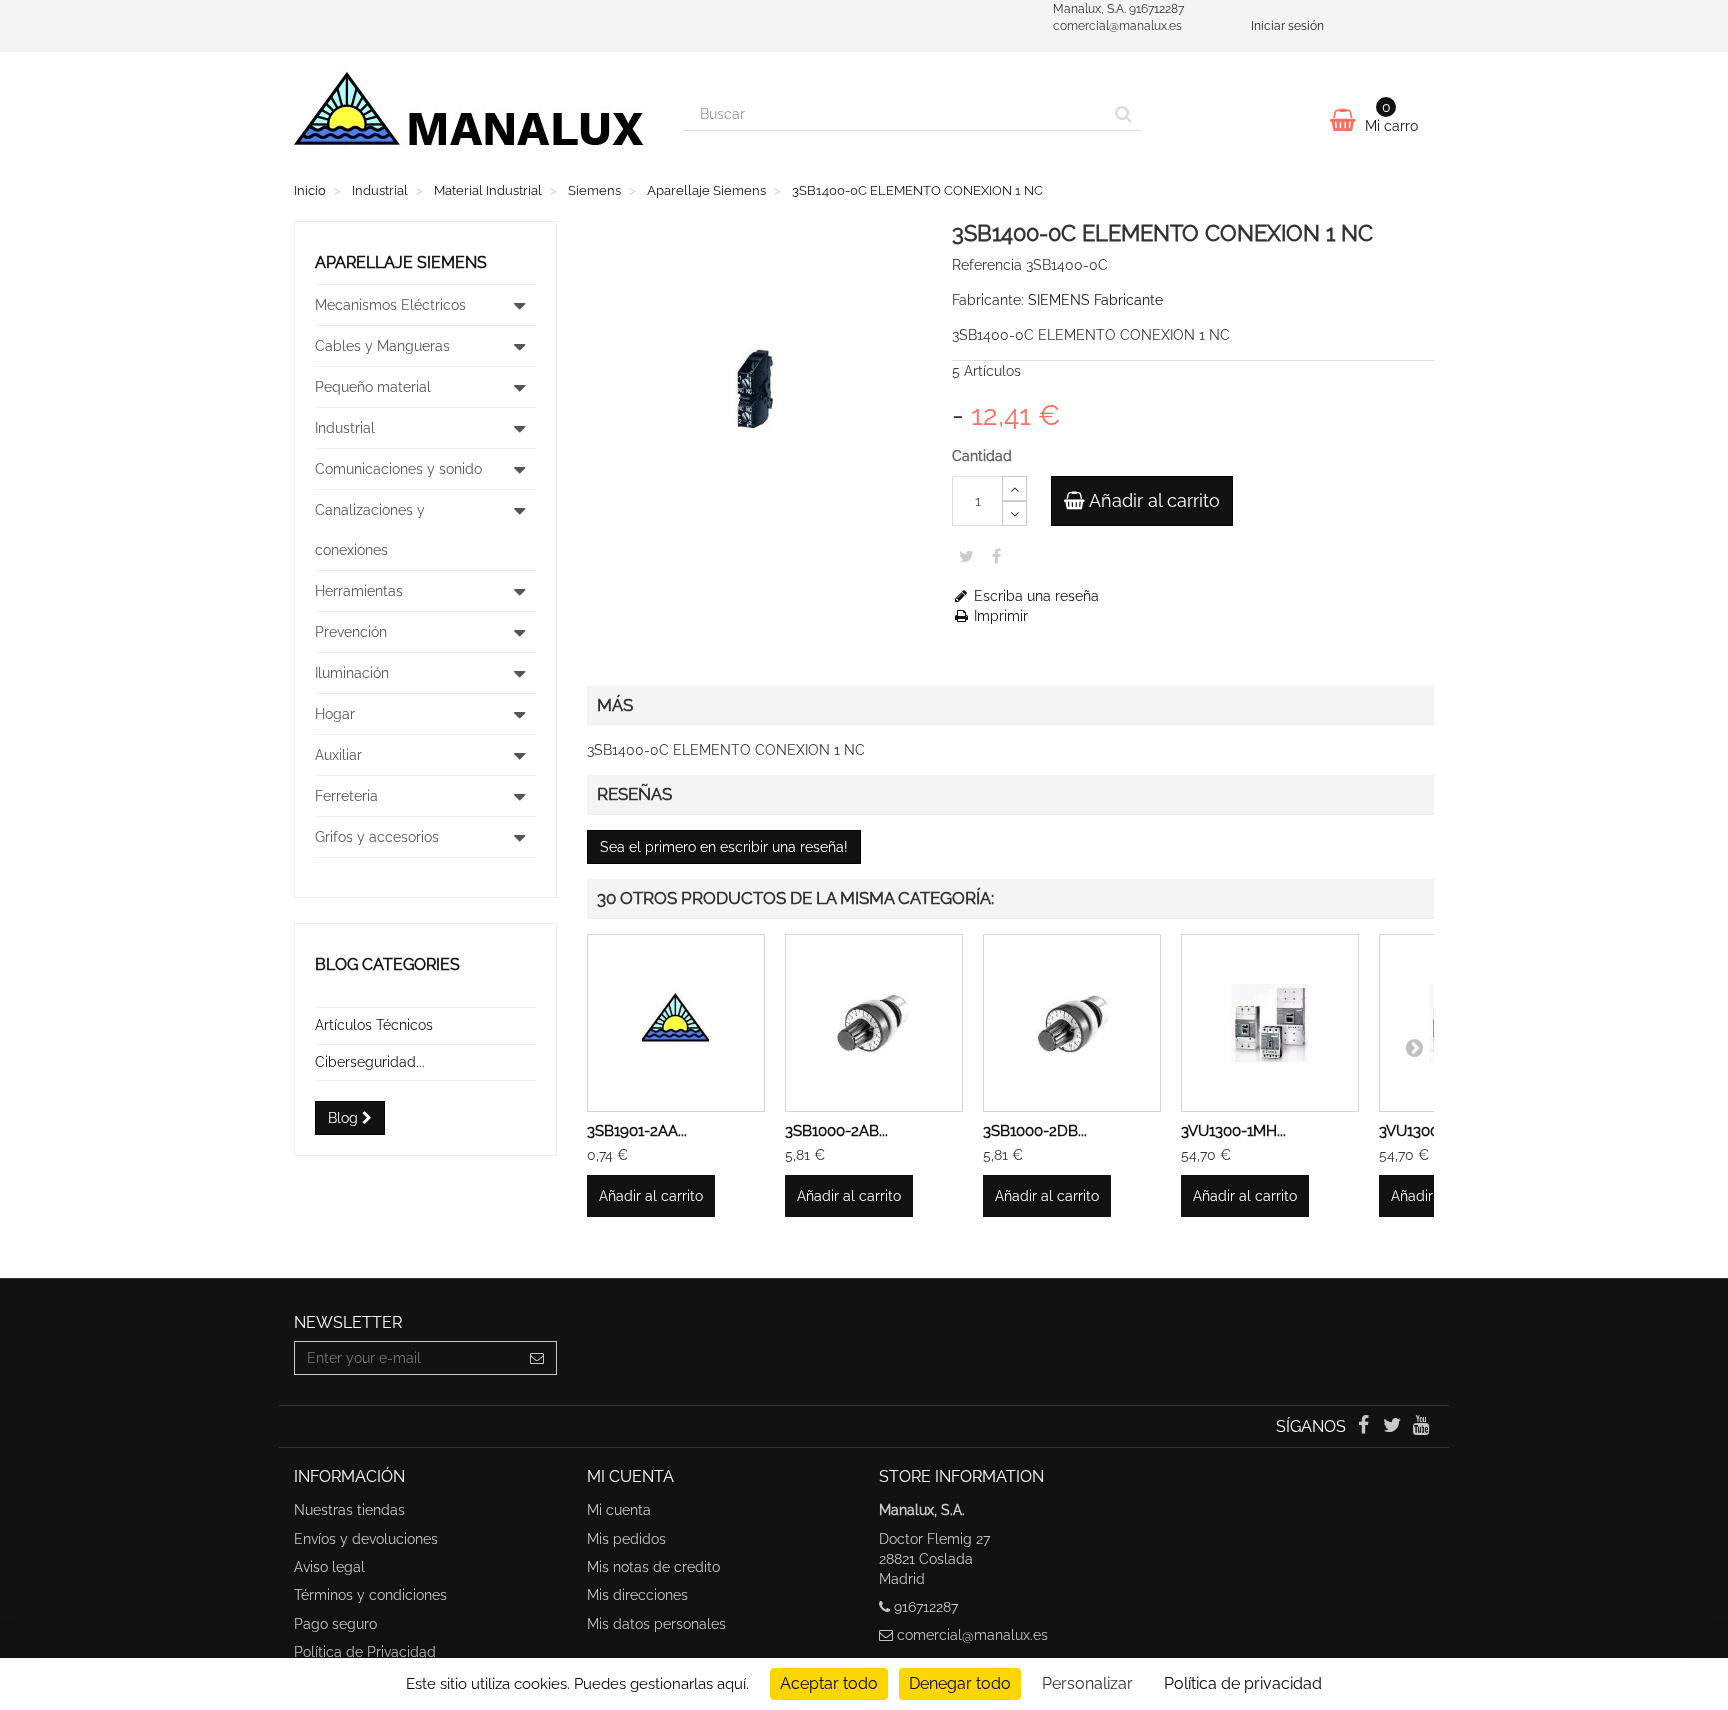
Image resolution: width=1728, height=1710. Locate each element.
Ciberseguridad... (370, 1062)
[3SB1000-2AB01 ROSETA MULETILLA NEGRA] (874, 1023)
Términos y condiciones (370, 1595)
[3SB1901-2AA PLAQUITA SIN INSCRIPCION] (676, 1023)
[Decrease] (1014, 513)
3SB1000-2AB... (836, 1131)
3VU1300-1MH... (1233, 1131)
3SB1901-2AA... (637, 1131)
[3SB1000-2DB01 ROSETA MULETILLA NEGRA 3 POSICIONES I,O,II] (1072, 1023)
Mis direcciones (637, 1595)
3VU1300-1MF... (1430, 1131)
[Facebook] (1364, 1427)
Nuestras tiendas (349, 1510)
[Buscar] (1123, 114)
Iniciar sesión (1287, 26)
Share (996, 556)
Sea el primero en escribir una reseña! (724, 847)
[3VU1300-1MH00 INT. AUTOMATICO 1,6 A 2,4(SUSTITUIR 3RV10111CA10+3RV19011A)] (1270, 1023)
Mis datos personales (656, 1624)
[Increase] (1014, 488)
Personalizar (1087, 1683)
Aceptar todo (829, 1683)
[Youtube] (1421, 1427)
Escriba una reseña (1034, 596)
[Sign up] (537, 1358)
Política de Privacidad (365, 1652)
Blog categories (387, 964)
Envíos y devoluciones (366, 1539)
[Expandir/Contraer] (520, 305)
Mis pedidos (626, 1539)
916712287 (926, 1607)
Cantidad (982, 456)
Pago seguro (335, 1624)
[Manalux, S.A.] (474, 117)
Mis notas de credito (653, 1567)
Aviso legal (329, 1567)
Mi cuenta (619, 1510)
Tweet (966, 556)
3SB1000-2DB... (1035, 1131)
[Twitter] (1394, 1427)
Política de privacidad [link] (1243, 1683)
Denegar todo (960, 1683)
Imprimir (999, 616)
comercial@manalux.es (972, 1635)
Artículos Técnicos (374, 1025)
